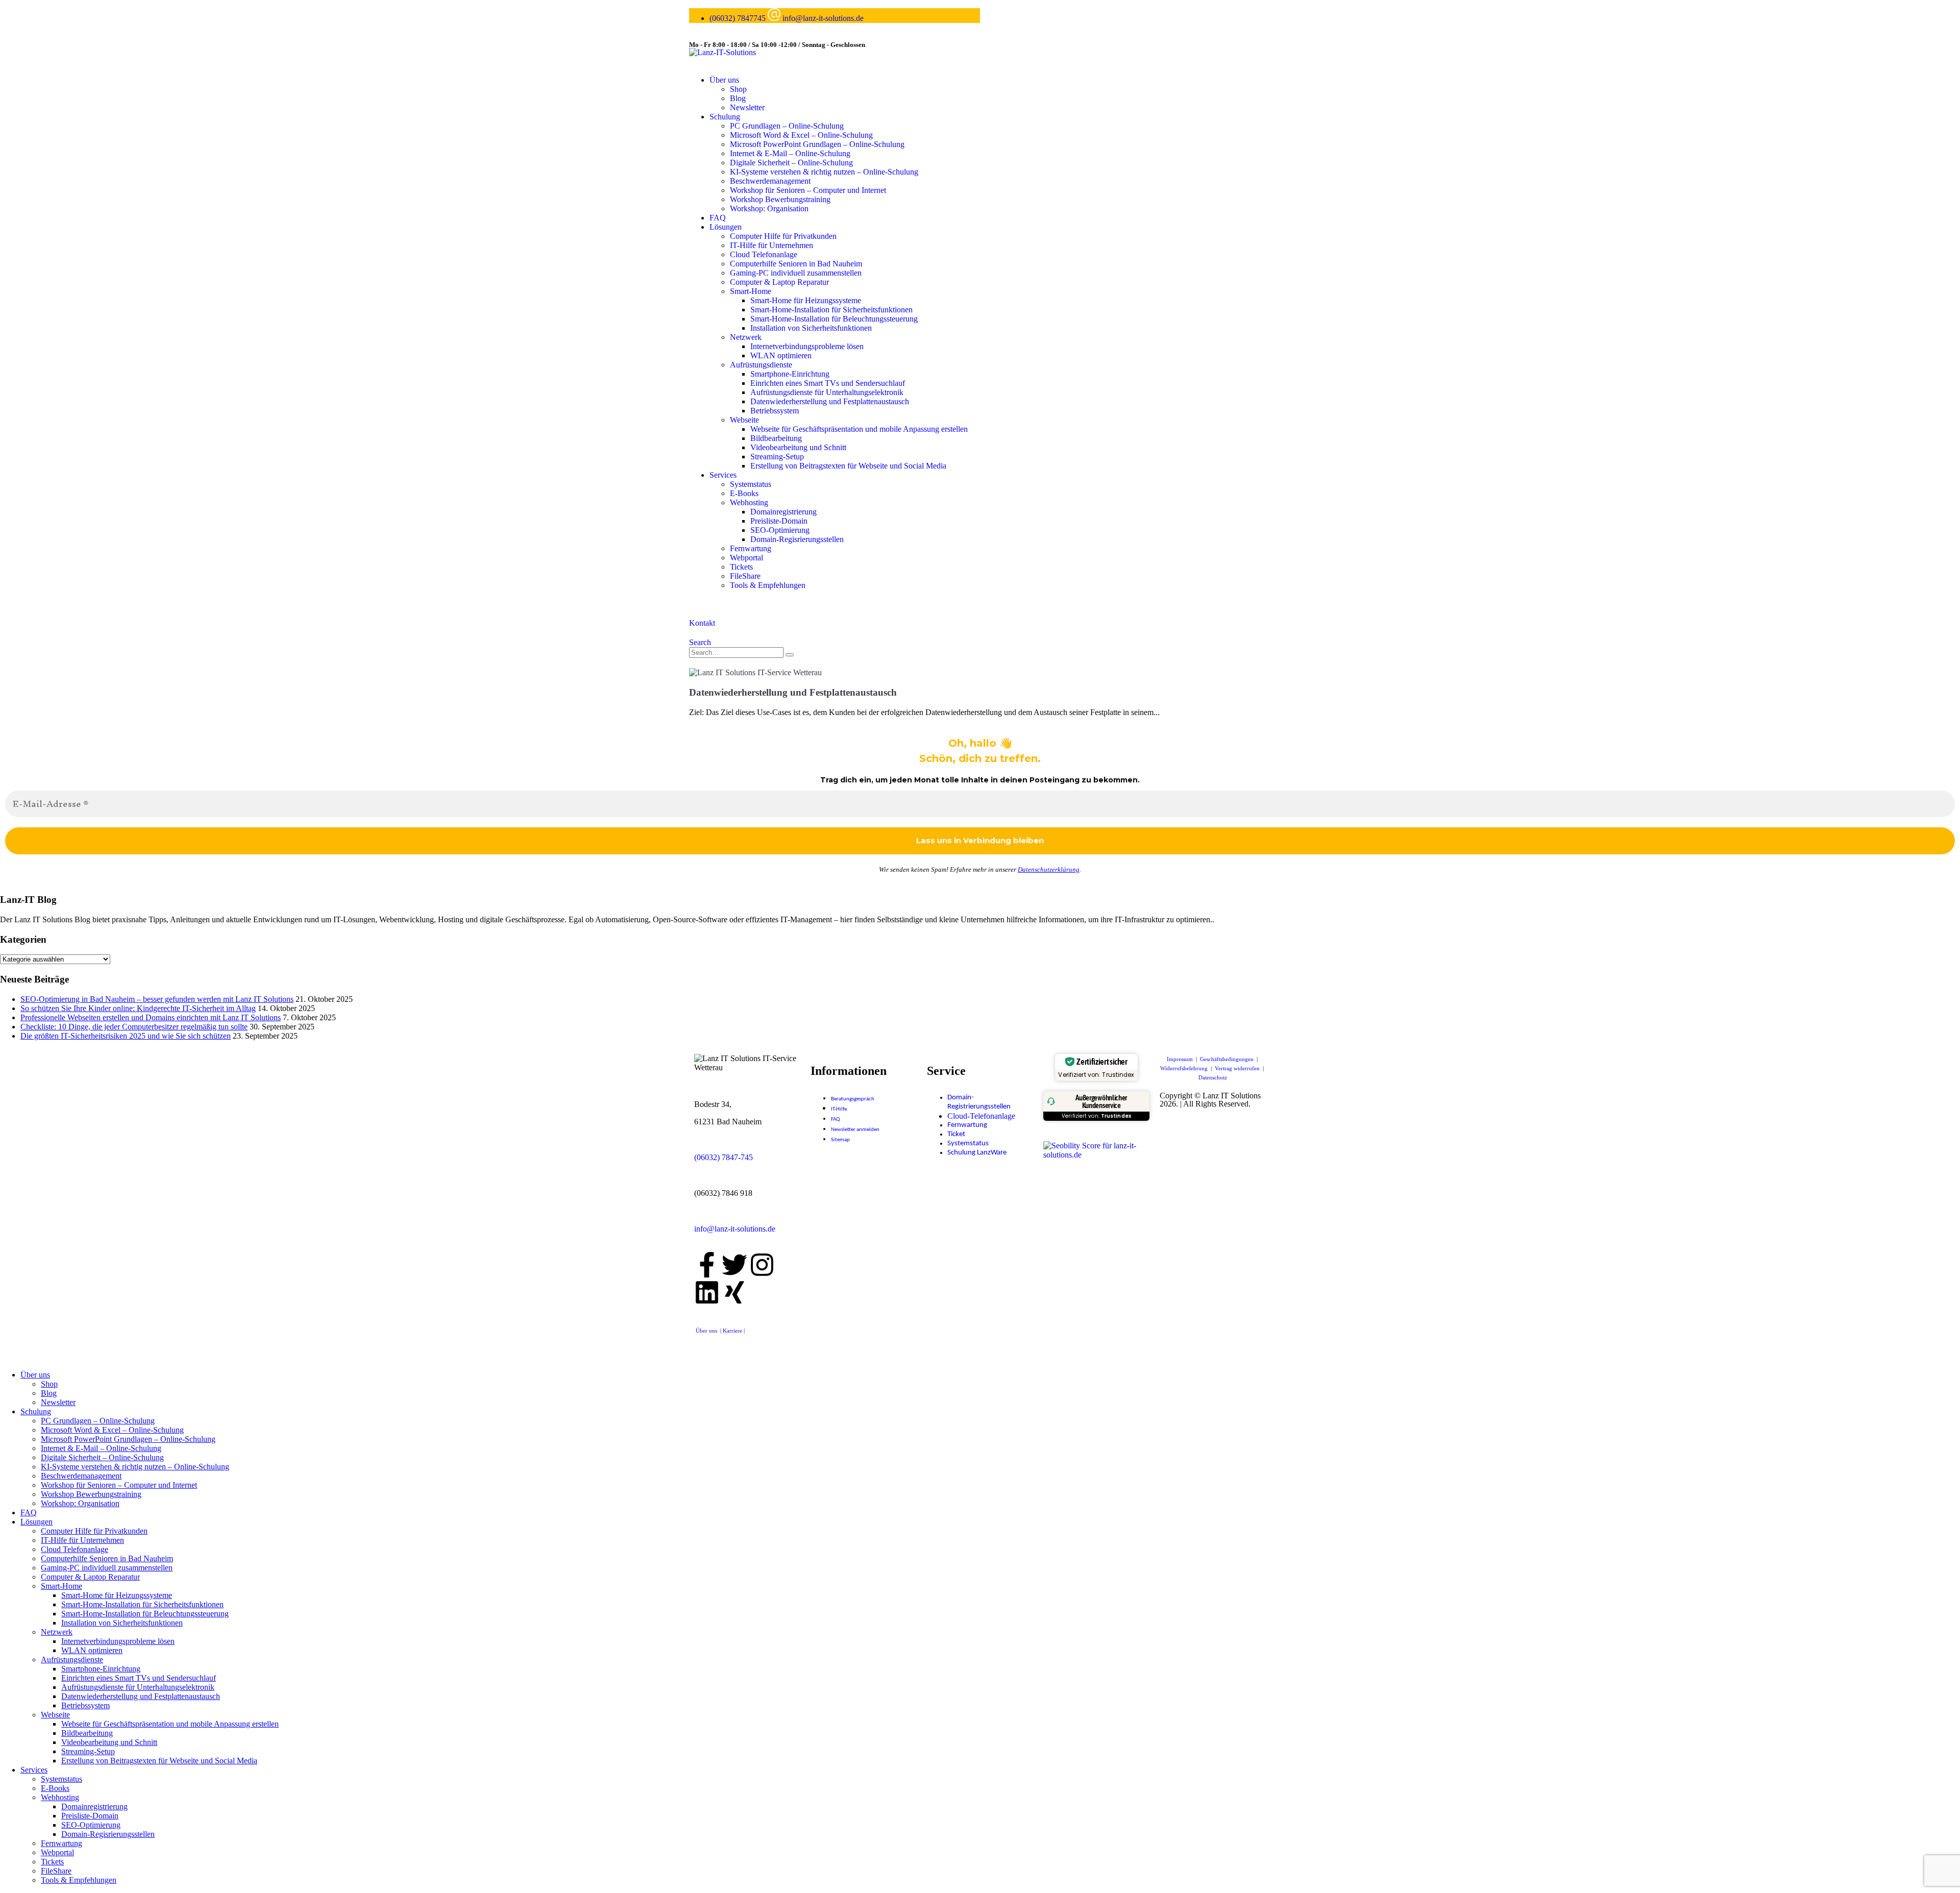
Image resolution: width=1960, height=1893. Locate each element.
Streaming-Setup (777, 457)
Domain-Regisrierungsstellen (797, 539)
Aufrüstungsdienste (761, 365)
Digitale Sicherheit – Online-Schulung (791, 163)
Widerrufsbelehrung (1185, 1068)
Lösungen (726, 227)
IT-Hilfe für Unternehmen (771, 245)
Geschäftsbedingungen (1228, 1059)
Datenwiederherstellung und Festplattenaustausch (830, 401)
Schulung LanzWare (977, 1153)
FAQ (718, 218)
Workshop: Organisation (769, 208)
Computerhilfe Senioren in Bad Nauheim (796, 264)
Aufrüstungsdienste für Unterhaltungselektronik (827, 392)
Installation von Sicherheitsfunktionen (811, 328)
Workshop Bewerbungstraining (780, 199)
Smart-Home (751, 291)
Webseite (744, 420)
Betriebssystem (775, 411)
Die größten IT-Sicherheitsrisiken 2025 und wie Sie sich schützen (126, 1036)
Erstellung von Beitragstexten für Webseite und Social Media (848, 466)
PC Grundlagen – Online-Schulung (787, 126)
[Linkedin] (707, 1292)
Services (723, 475)
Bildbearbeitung (776, 438)
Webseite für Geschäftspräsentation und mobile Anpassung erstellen (859, 429)
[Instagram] (762, 1265)
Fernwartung (751, 548)
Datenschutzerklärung (1049, 869)
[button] (700, 642)
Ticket (956, 1134)
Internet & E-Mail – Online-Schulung (790, 153)
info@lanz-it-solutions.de (823, 18)
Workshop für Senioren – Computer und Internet (808, 190)
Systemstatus (751, 484)
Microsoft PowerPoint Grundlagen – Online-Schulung (817, 144)
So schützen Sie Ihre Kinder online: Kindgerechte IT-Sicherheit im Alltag (138, 1008)
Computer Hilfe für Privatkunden (783, 236)
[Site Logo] (722, 52)
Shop (738, 89)
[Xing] (734, 1292)
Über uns (724, 80)
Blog (738, 98)
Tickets (741, 567)
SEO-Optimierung (780, 530)
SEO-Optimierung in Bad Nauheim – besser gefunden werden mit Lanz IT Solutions (157, 999)
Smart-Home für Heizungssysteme (806, 300)
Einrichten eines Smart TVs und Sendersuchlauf (828, 383)
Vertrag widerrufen (1238, 1068)
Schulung (725, 117)
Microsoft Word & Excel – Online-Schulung (801, 135)
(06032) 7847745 (739, 18)
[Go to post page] (755, 672)
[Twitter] (734, 1265)
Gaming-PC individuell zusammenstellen (796, 273)
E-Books (744, 493)
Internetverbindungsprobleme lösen (807, 346)
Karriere (733, 1331)
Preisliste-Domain (779, 521)
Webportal (746, 558)
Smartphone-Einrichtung (790, 374)
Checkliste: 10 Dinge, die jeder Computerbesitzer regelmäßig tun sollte (134, 1027)
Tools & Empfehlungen (768, 585)
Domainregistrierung (783, 512)
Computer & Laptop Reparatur (779, 282)
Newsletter (747, 107)
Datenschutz (1213, 1077)
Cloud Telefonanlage (764, 254)
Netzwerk (746, 337)
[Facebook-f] (707, 1265)
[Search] (790, 655)
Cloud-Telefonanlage (981, 1116)
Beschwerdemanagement (770, 181)
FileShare (745, 576)
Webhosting (749, 502)
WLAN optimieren (781, 355)
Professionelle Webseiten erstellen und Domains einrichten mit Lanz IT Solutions (151, 1017)
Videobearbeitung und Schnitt (798, 447)
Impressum (1181, 1059)
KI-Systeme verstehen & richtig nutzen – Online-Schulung (824, 172)
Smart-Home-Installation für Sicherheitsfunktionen (831, 310)
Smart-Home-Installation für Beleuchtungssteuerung (834, 319)
